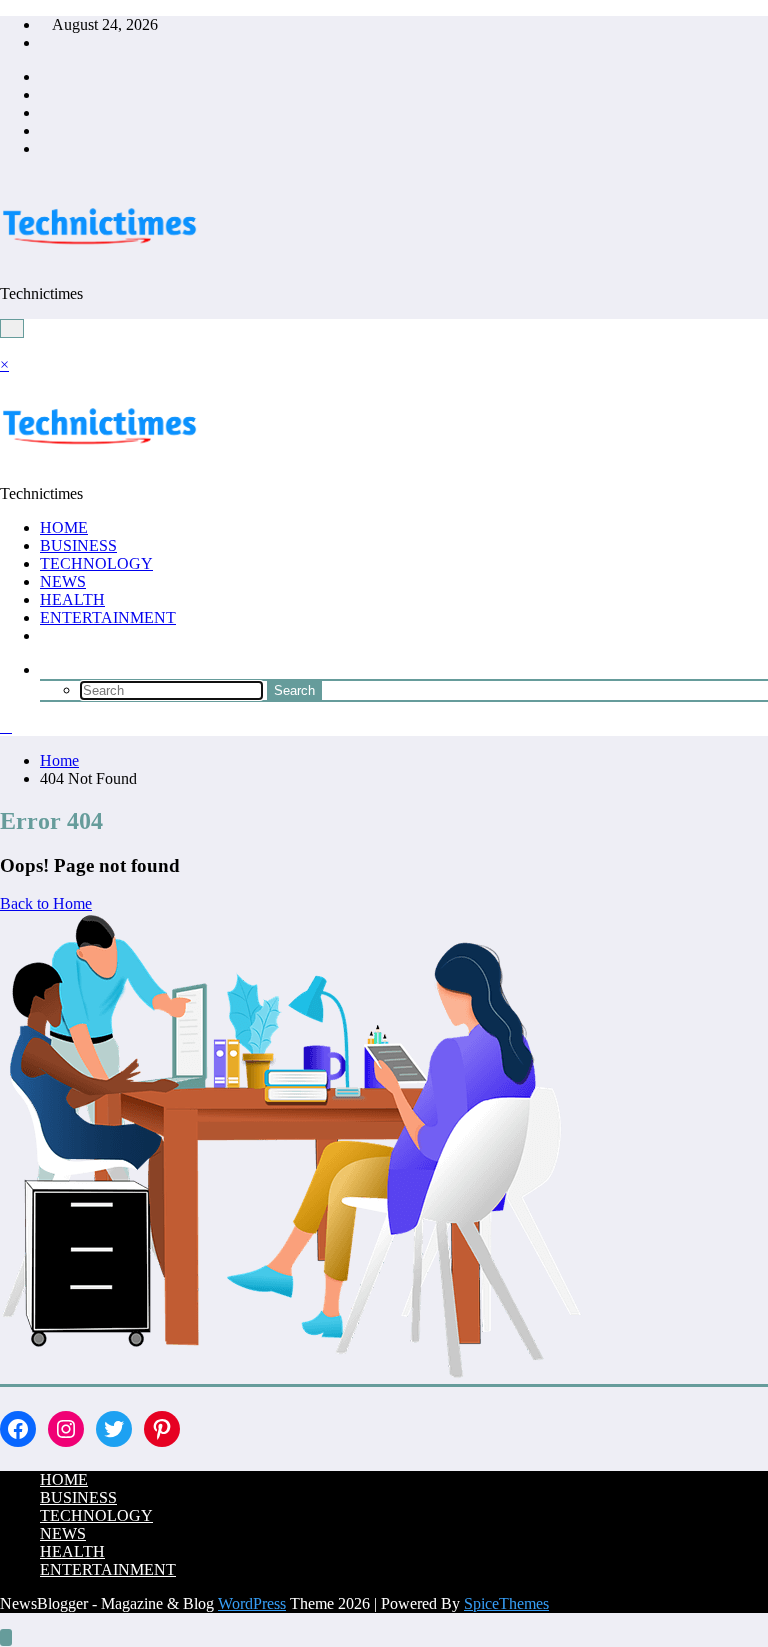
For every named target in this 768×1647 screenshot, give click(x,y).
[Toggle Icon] (6, 346)
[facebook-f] (46, 76)
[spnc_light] (6, 726)
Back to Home (46, 903)
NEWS (63, 581)
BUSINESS (78, 545)
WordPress (252, 1603)
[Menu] (12, 328)
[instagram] (46, 130)
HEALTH (72, 599)
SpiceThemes (506, 1603)
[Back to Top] (6, 1637)
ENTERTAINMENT (108, 617)
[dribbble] (46, 112)
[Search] (46, 669)
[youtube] (46, 148)
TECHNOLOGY (96, 563)
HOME (64, 527)
